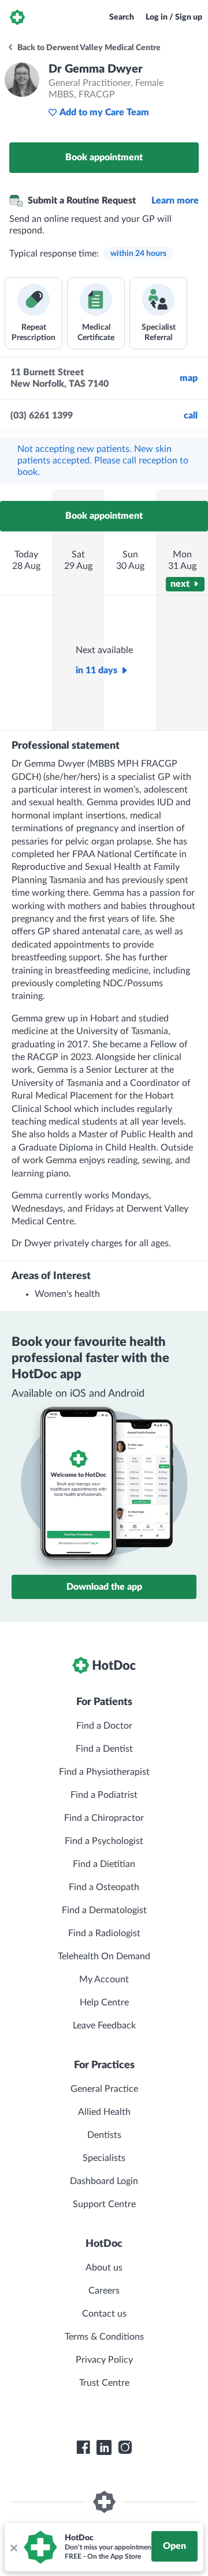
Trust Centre (104, 2383)
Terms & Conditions (104, 2337)
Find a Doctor (104, 1726)
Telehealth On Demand (104, 1956)
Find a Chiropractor (104, 1818)
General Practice (104, 2089)
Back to (88, 48)
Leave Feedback (104, 2026)
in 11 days (96, 670)
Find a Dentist (104, 1749)
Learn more (175, 201)
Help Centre (104, 2002)
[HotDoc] (17, 17)
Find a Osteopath (104, 1887)
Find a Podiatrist (104, 1795)
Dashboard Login (104, 2181)
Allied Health (104, 2112)
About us (104, 2268)
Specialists (104, 2158)
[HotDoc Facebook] (83, 2447)
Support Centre (104, 2204)
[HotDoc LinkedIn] (104, 2447)
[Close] (13, 2547)
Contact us (104, 2314)
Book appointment (104, 157)
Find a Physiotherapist (104, 1772)
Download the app (104, 1587)
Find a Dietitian (104, 1864)
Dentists (104, 2135)
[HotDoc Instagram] (125, 2447)
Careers (104, 2291)
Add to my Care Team (104, 112)
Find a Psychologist (104, 1841)
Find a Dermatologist (104, 1910)
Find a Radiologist (104, 1933)
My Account (104, 1979)
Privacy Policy (104, 2360)
